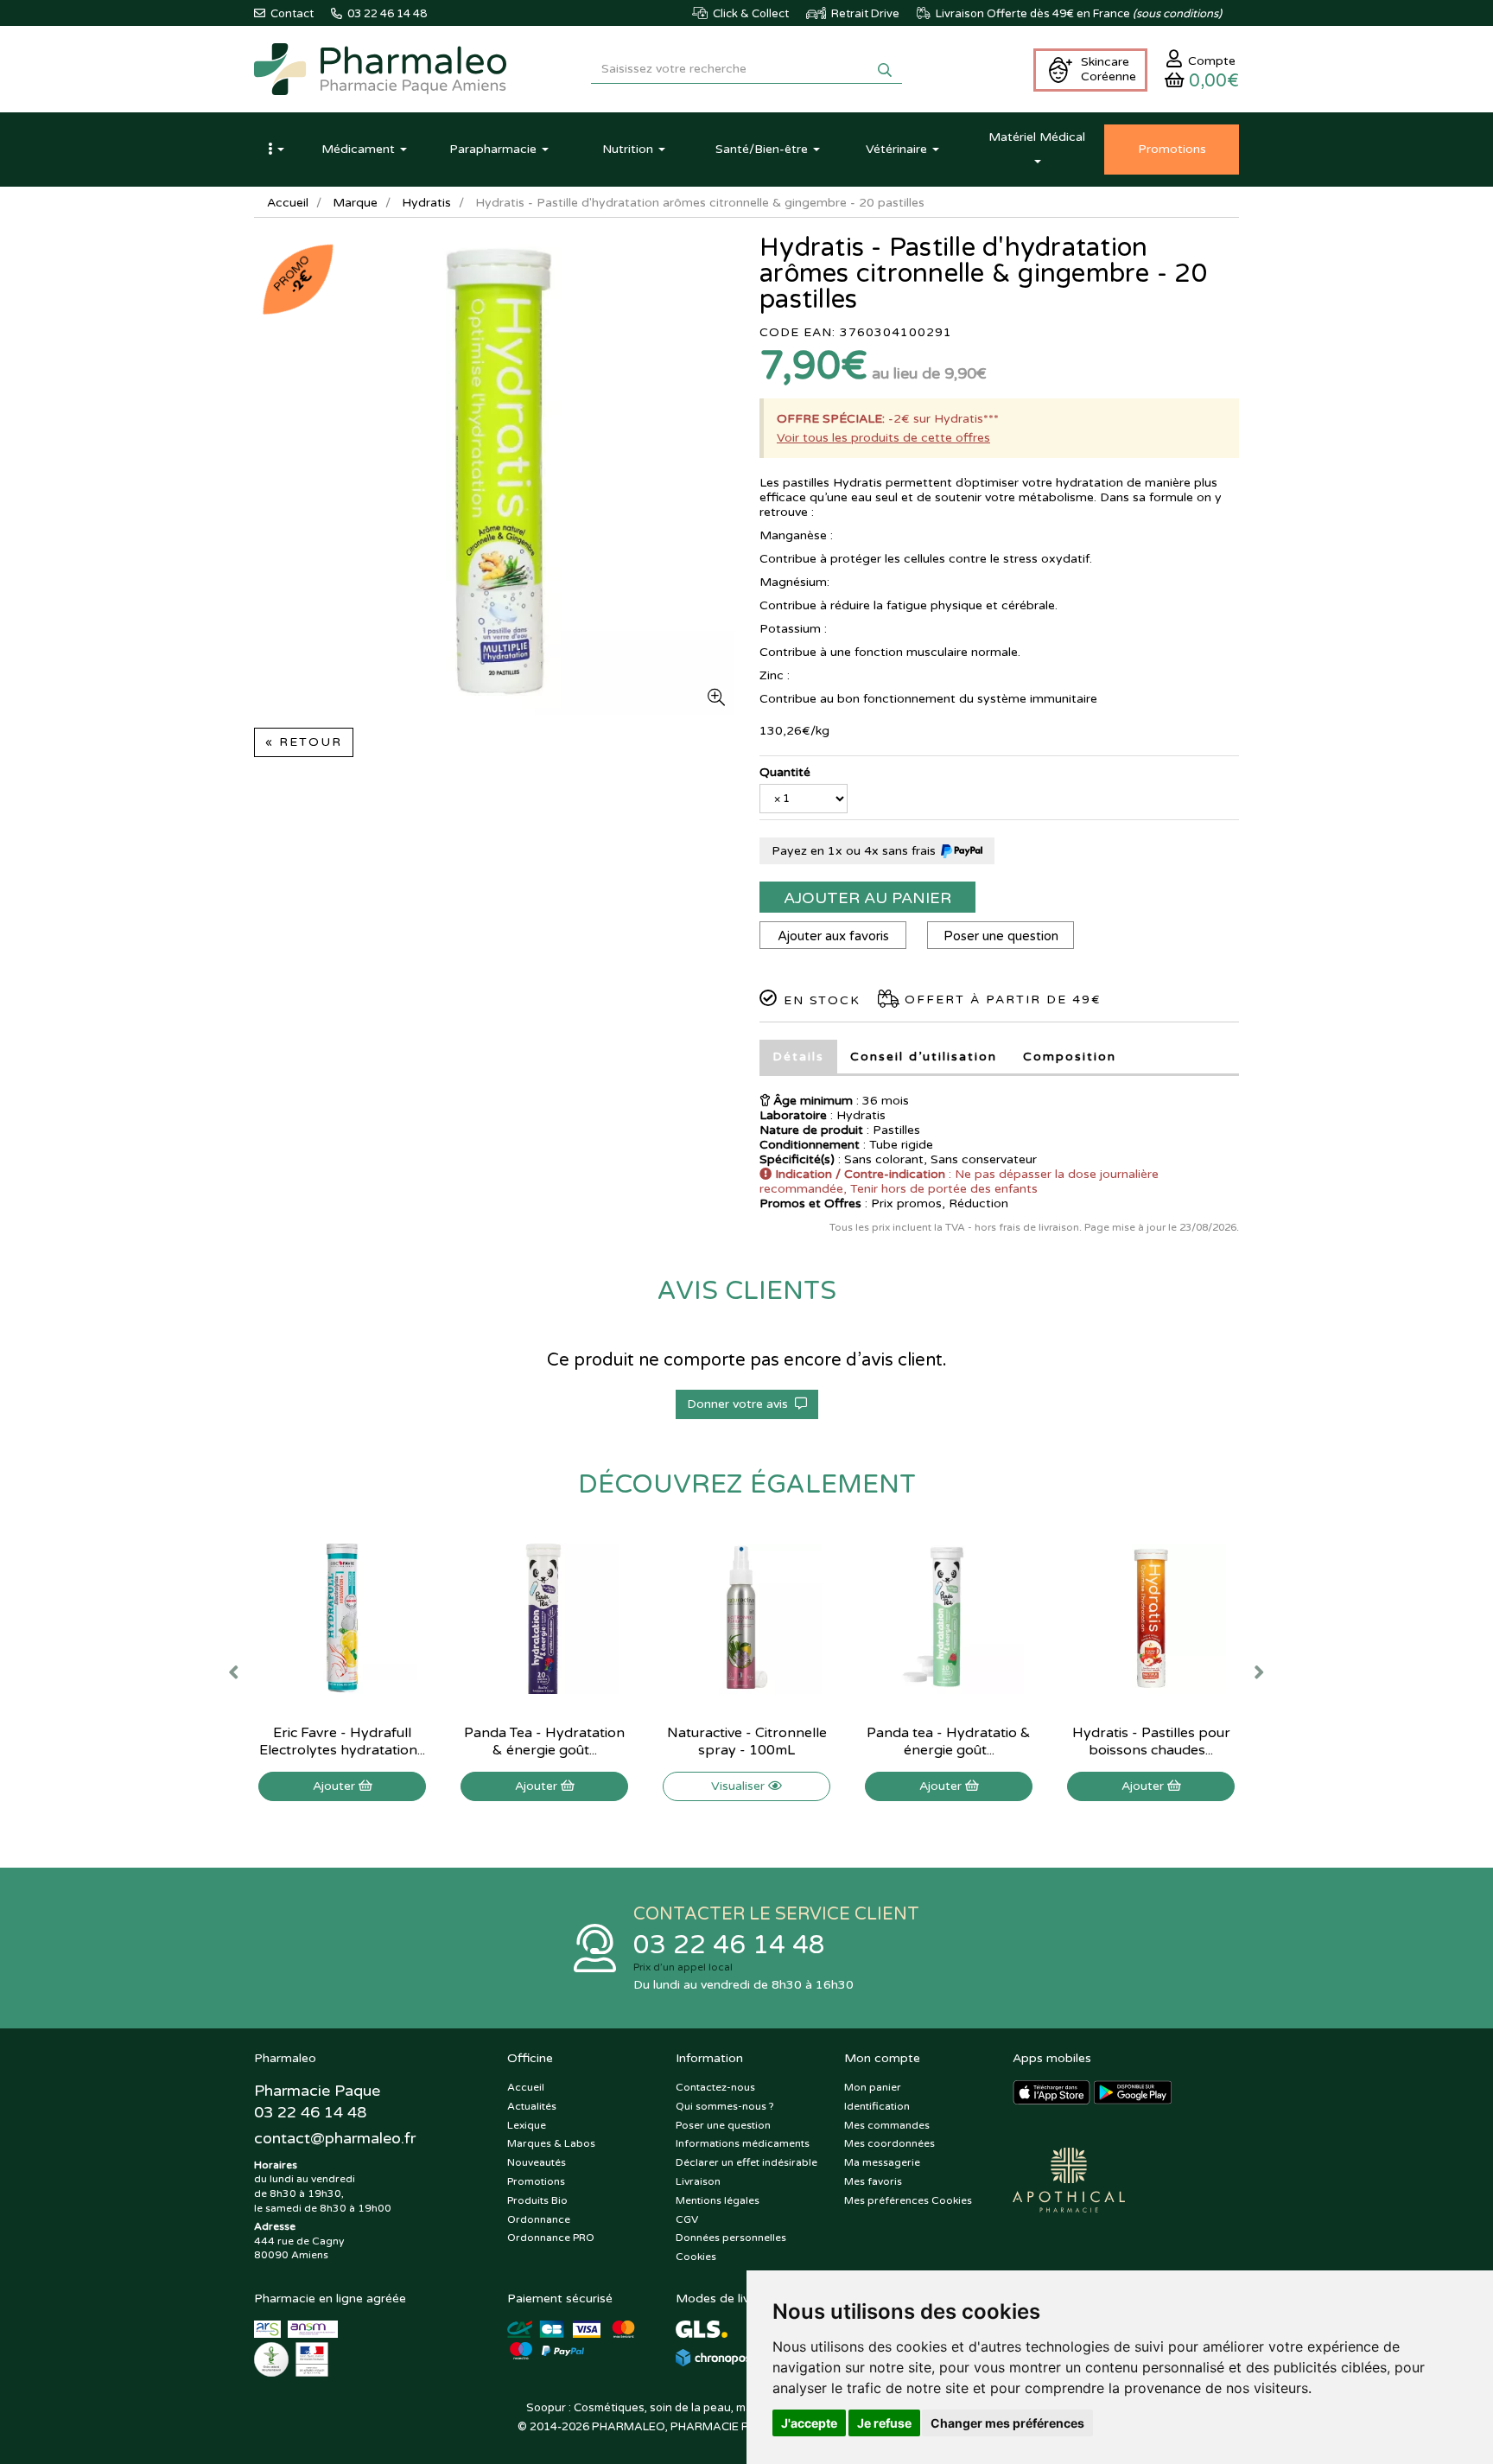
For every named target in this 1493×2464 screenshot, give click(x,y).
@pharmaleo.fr (335, 2138)
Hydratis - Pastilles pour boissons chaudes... (1151, 1741)
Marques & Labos (551, 2143)
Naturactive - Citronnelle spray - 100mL (747, 1741)
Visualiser (740, 1786)
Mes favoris (873, 2181)
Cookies (696, 2257)
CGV (687, 2219)
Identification (877, 2106)
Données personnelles (731, 2238)
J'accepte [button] (809, 2423)
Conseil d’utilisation (924, 1057)
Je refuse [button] (884, 2423)
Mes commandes (887, 2125)
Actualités (532, 2106)
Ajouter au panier (867, 898)
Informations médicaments (743, 2143)
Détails (798, 1057)
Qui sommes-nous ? (725, 2106)
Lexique (527, 2125)
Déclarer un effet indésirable (746, 2162)
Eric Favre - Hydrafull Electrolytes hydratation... (342, 1741)
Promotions (536, 2181)
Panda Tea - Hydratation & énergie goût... (544, 1741)
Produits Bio (537, 2200)
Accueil (288, 203)
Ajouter (336, 1786)
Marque (355, 203)
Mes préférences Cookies (908, 2200)
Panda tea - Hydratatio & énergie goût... (949, 1741)
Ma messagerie (882, 2162)
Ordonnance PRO (551, 2238)
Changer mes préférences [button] (1007, 2423)
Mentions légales (718, 2200)
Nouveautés (537, 2162)
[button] (276, 150)
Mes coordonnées (889, 2143)
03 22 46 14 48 (729, 1945)
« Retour (304, 742)
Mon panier (873, 2087)
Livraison (698, 2181)
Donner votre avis (741, 1404)
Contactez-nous (715, 2087)
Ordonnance (539, 2219)
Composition (1070, 1057)
